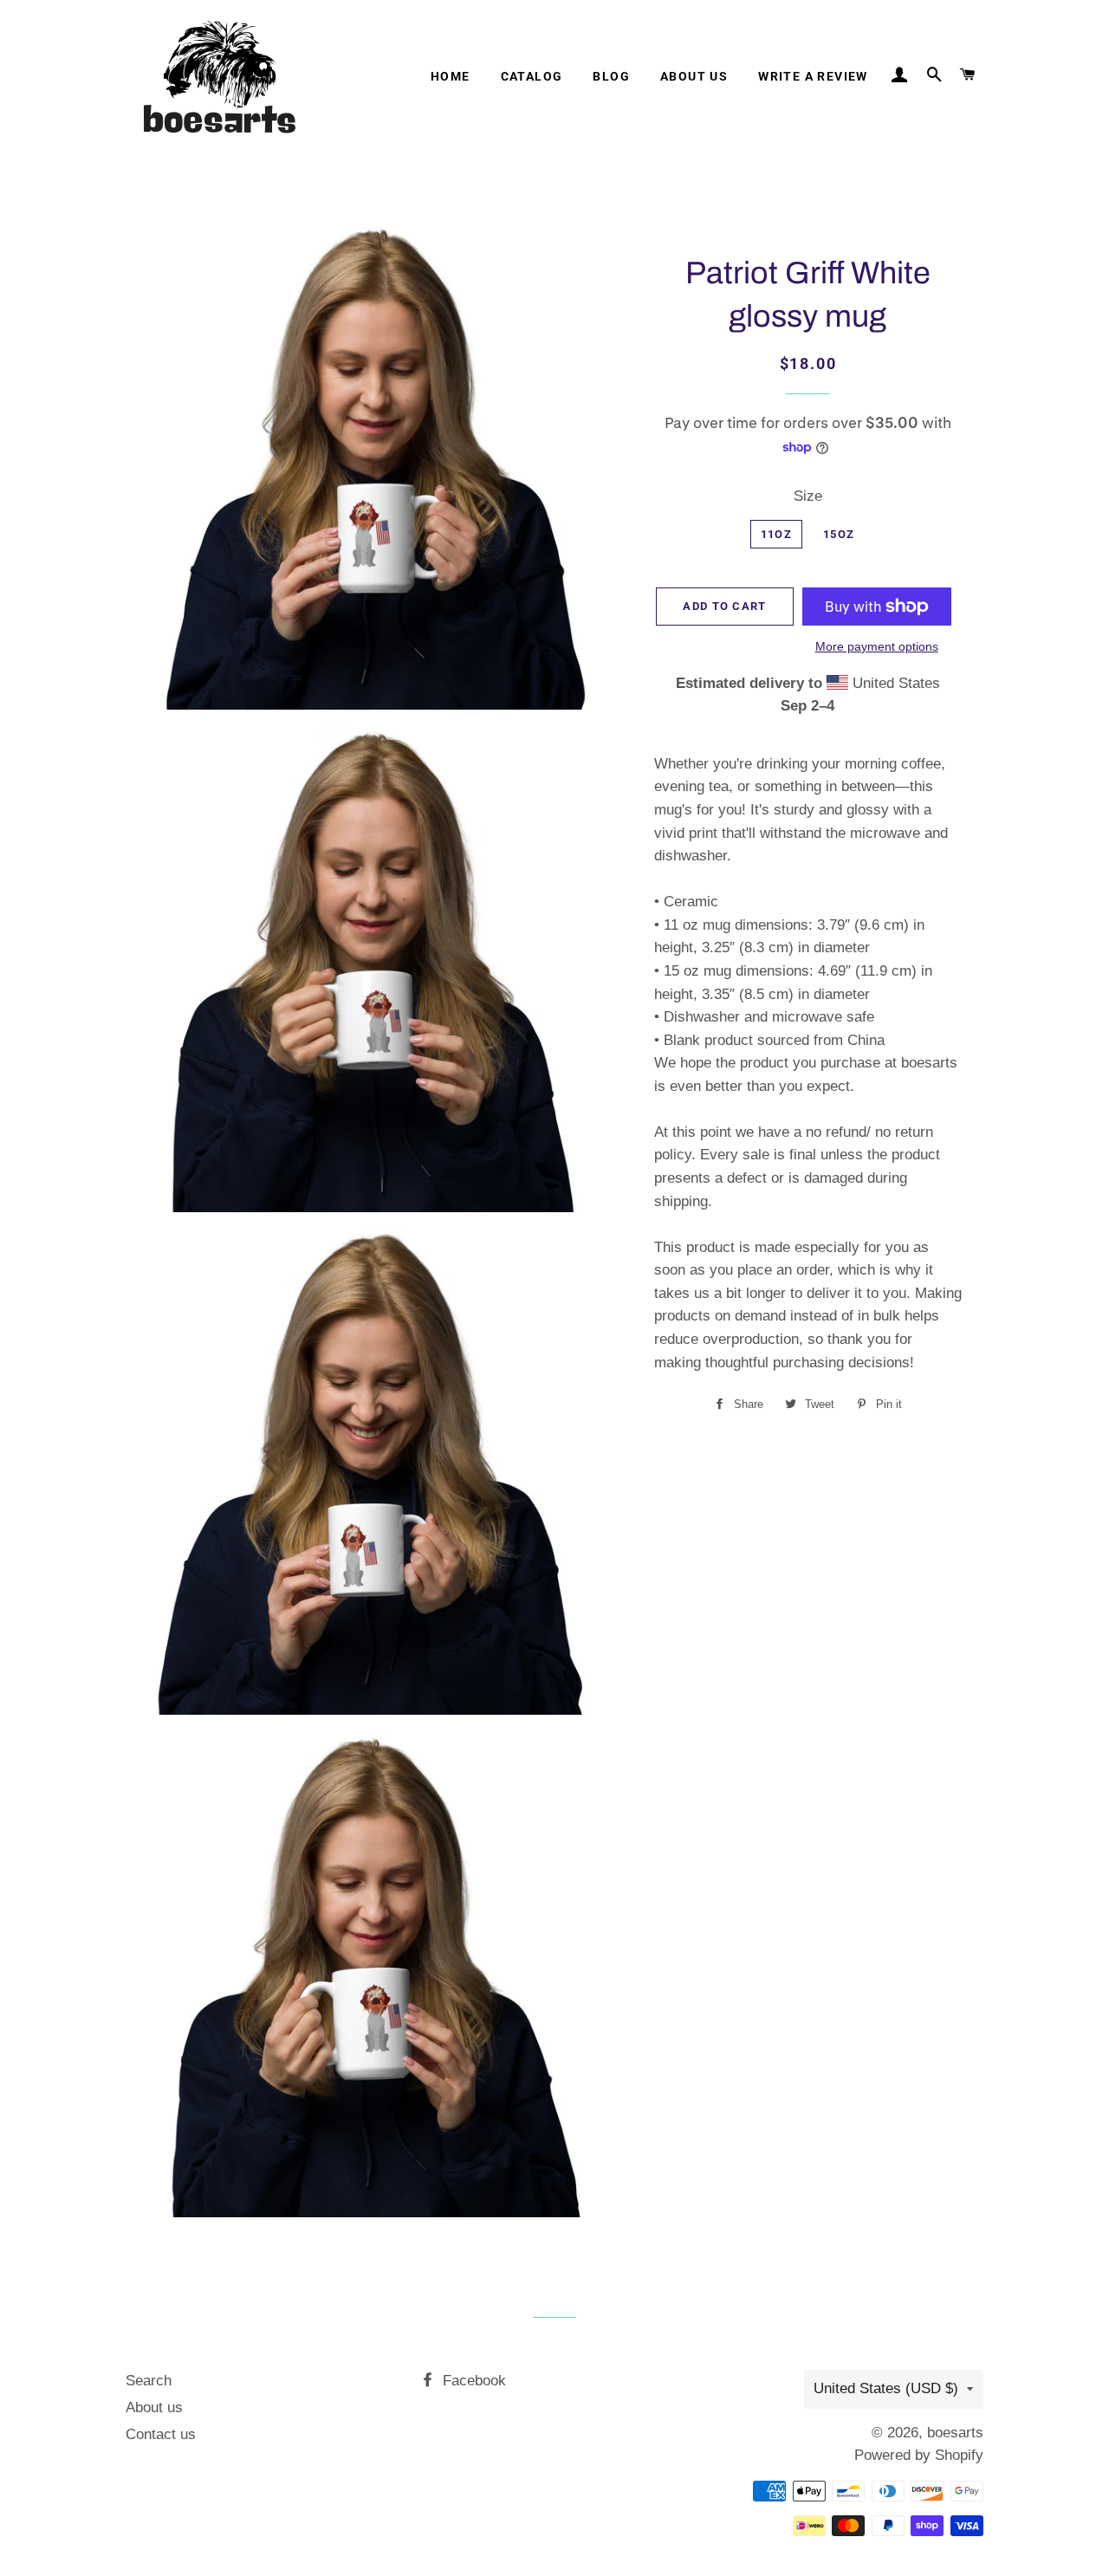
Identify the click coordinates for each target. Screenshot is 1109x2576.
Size (808, 496)
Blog (611, 76)
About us (694, 76)
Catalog (532, 76)
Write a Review (813, 76)
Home (451, 76)
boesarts (955, 2433)
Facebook (472, 2381)
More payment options (877, 646)
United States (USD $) (886, 2388)
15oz (839, 534)
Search (149, 2381)
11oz (776, 534)
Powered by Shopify (919, 2455)
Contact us (161, 2434)
